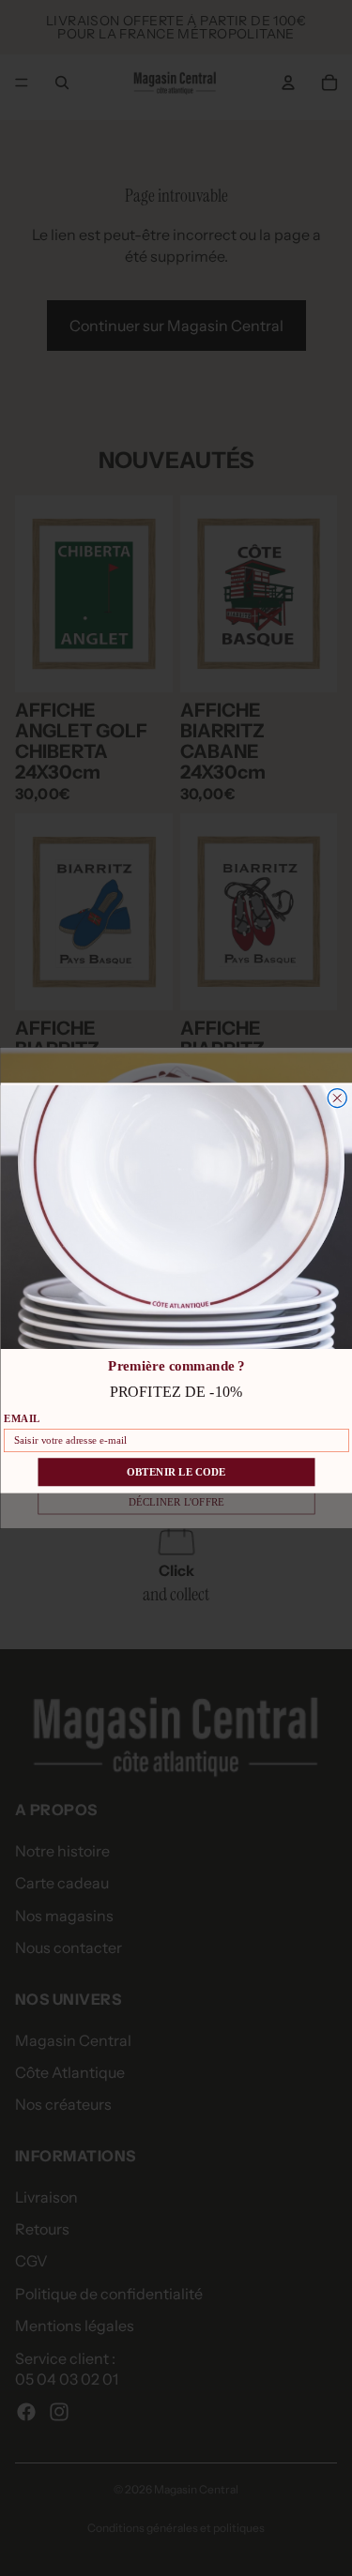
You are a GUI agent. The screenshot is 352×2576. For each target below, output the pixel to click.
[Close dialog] (337, 1099)
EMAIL (22, 1419)
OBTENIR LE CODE (176, 1472)
